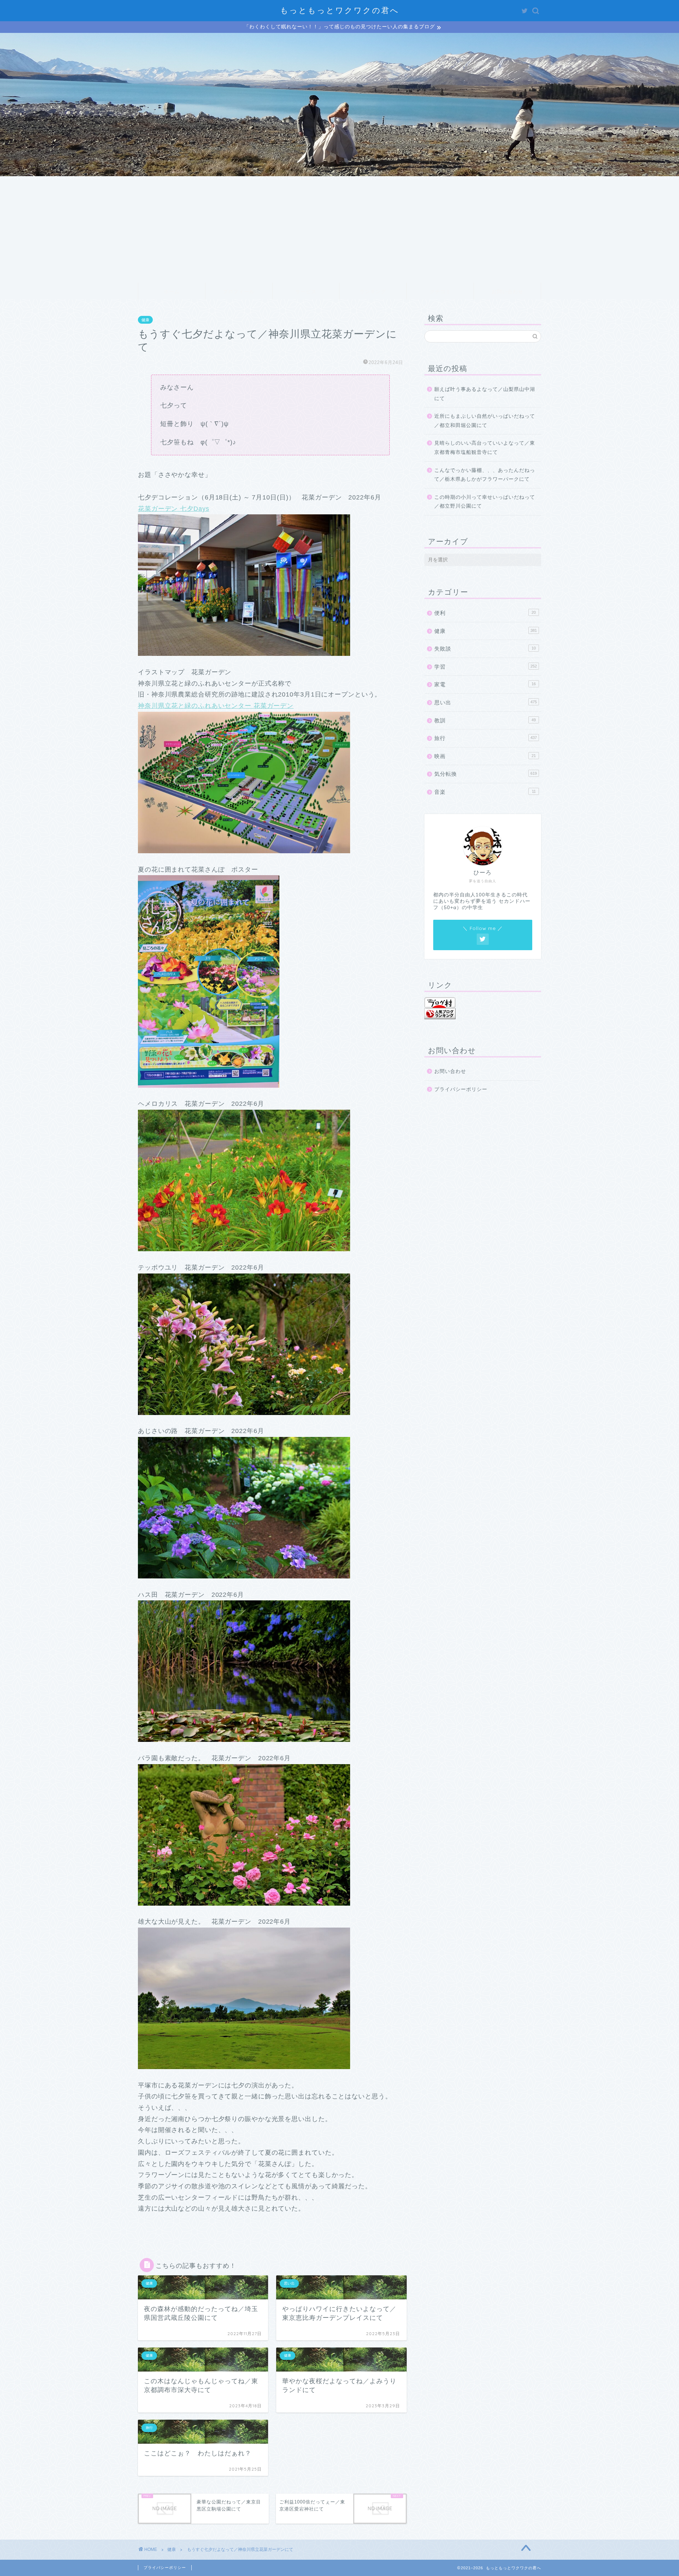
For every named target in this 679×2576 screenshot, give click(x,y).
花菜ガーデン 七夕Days (173, 509)
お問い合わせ (507, 291)
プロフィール (239, 291)
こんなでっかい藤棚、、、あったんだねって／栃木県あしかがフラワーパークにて (485, 475)
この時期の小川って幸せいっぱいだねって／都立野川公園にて (485, 502)
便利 (485, 613)
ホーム (172, 291)
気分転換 (486, 774)
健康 (145, 320)
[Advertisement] (339, 229)
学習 (486, 667)
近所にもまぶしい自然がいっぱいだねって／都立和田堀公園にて (485, 421)
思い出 (486, 702)
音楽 (485, 792)
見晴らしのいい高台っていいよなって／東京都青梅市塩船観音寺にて (485, 448)
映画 (485, 756)
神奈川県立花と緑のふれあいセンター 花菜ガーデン (216, 706)
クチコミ (440, 291)
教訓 (485, 720)
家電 (485, 684)
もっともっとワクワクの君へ (340, 10)
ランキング (373, 291)
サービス (306, 291)
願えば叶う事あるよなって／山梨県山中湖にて (485, 394)
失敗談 (485, 649)
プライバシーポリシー (461, 1089)
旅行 (486, 738)
